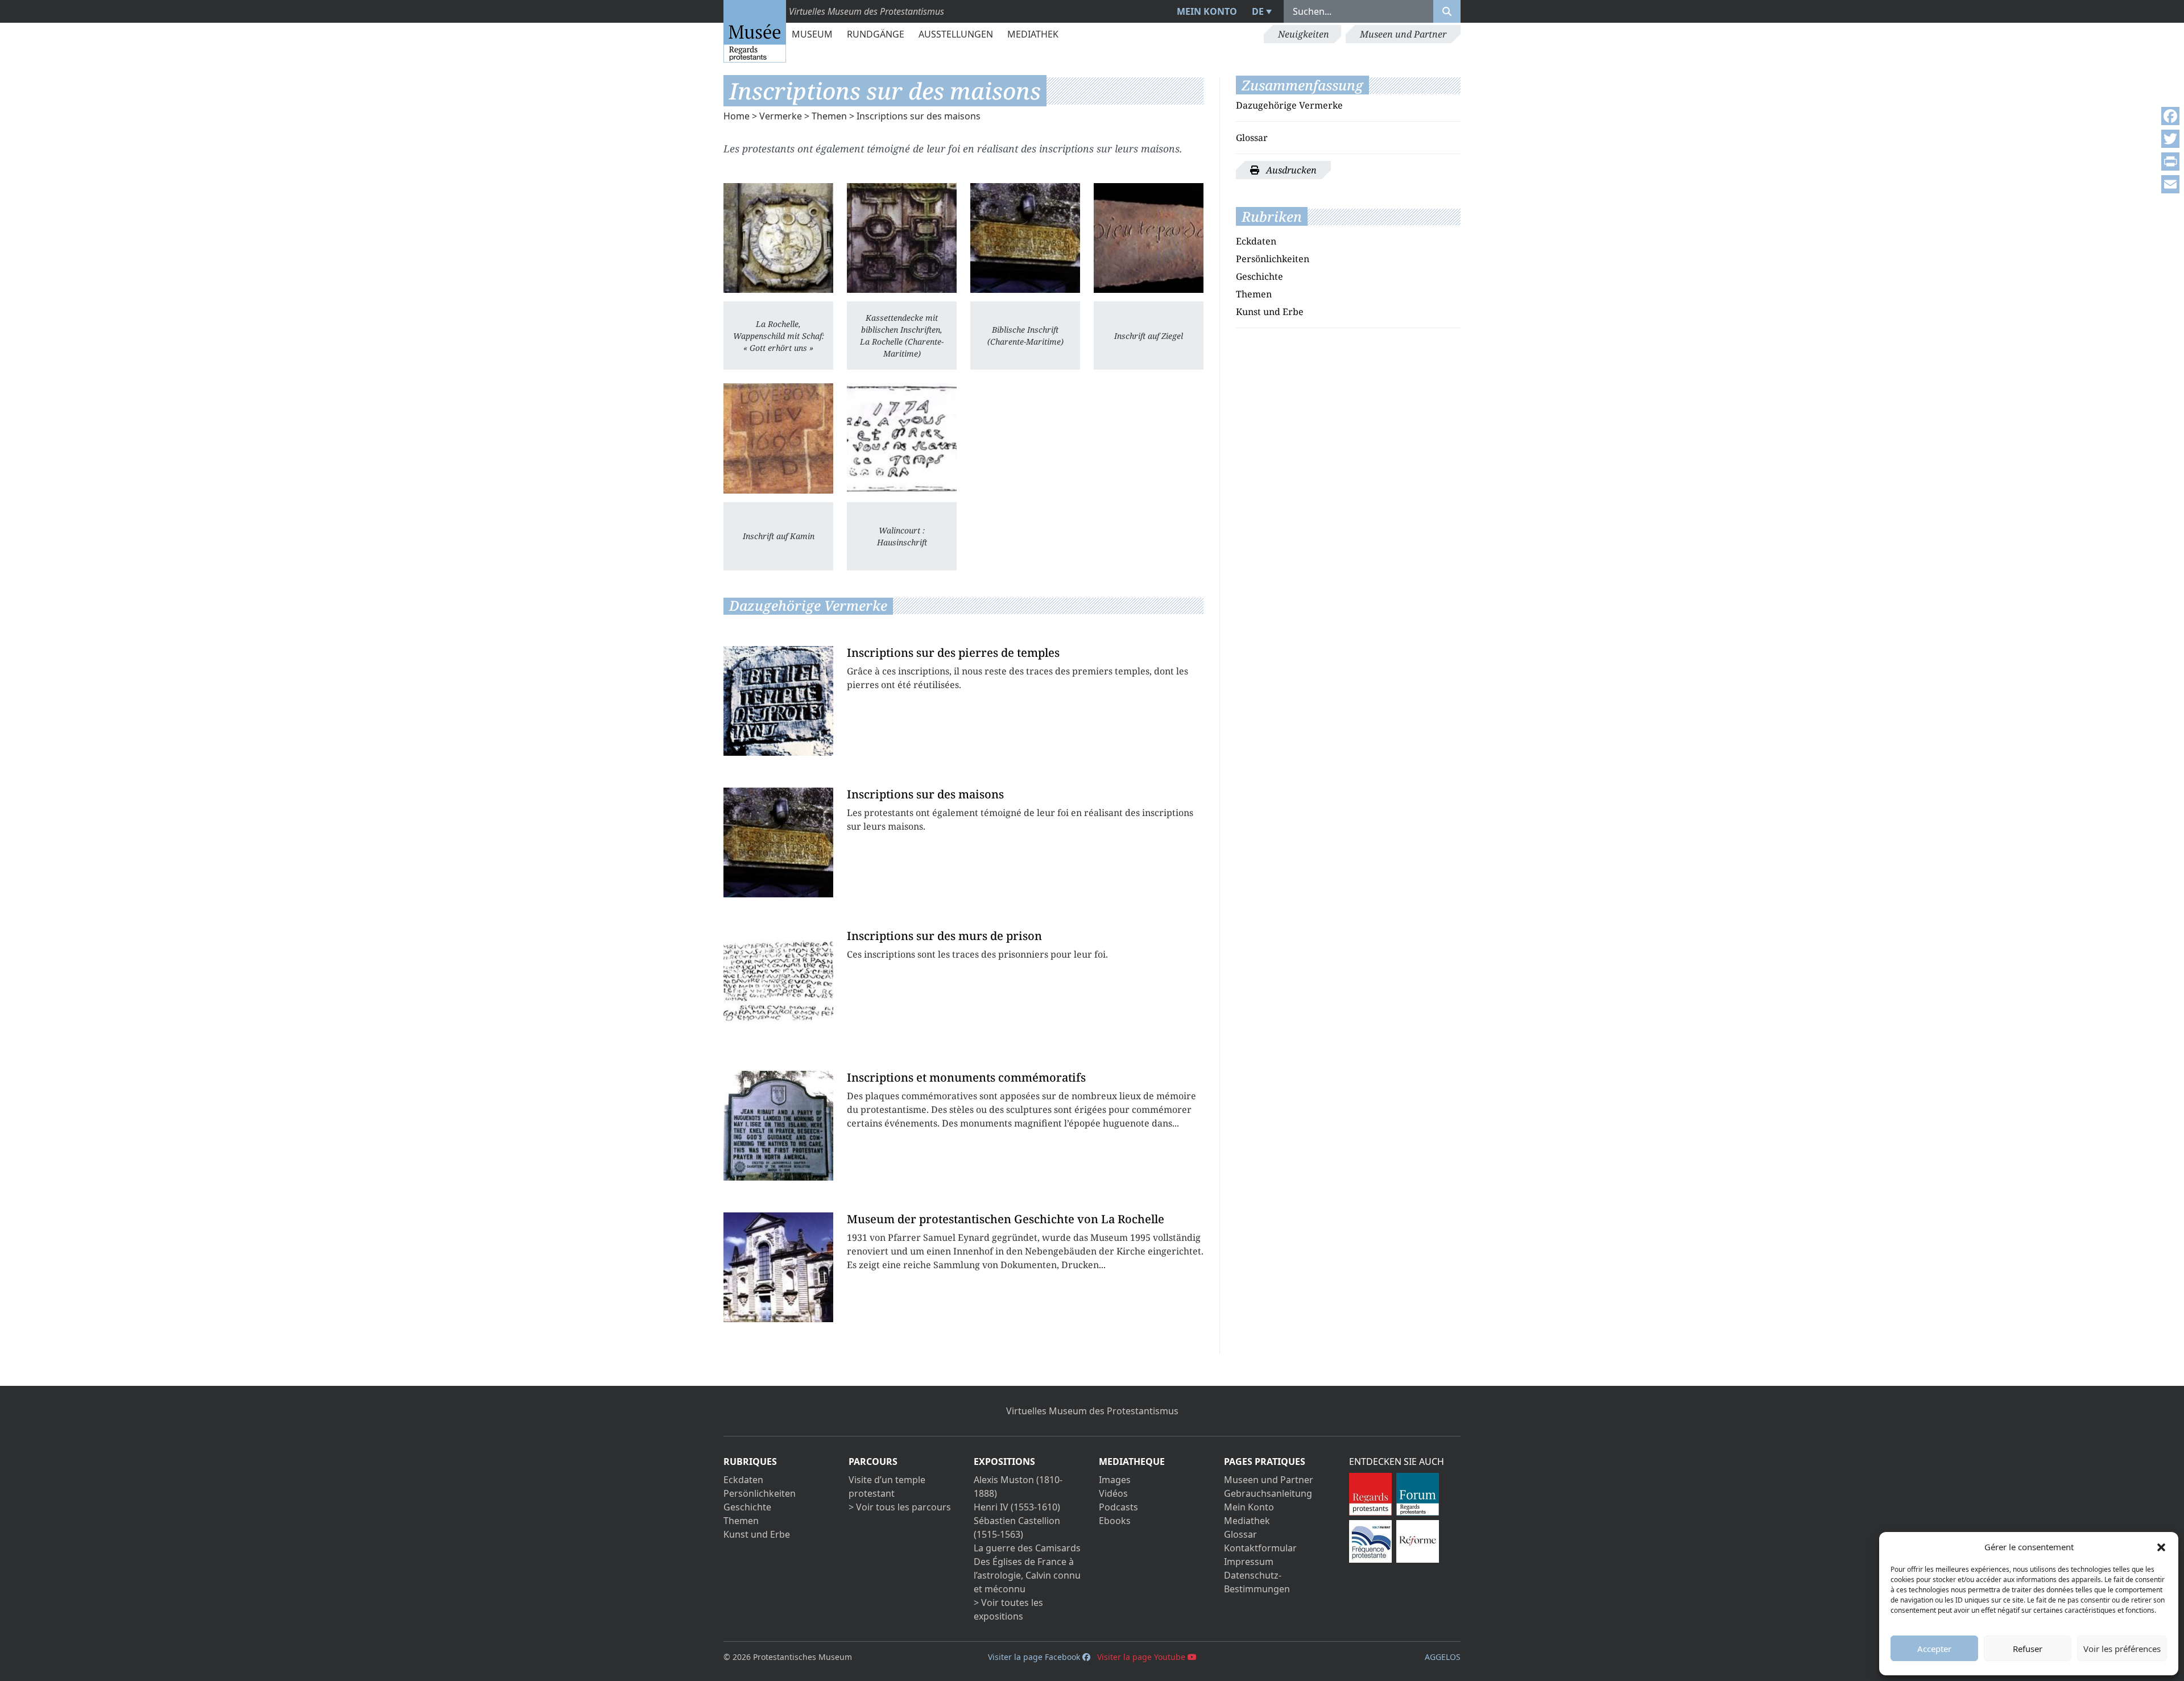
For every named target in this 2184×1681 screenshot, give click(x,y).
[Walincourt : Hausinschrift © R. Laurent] (902, 438)
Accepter (1934, 1649)
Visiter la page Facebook (1035, 1657)
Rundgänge (876, 34)
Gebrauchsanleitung (1268, 1493)
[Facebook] (2170, 116)
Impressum (1249, 1562)
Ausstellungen (956, 34)
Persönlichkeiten (1273, 259)
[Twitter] (2170, 139)
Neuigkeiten (1304, 34)
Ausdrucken (1290, 170)
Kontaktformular (1260, 1548)
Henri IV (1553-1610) (1017, 1507)
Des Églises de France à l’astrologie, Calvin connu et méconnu (1027, 1575)
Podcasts (1118, 1507)
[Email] (2170, 184)
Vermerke (781, 116)
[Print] (2170, 162)
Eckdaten (1256, 241)
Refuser (2028, 1649)
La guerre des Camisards (1027, 1548)
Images (1115, 1480)
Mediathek (1033, 34)
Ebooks (1115, 1521)
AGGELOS (1443, 1657)
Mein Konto (1207, 11)
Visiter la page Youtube (1142, 1657)
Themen (829, 116)
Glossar (1252, 138)
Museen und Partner (1403, 34)
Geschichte (1259, 276)
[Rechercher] (1447, 11)
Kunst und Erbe (1270, 312)
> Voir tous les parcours (900, 1507)
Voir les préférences (2122, 1649)
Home (737, 116)
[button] (2161, 1547)
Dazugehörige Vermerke (1289, 105)
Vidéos (1113, 1493)
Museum (812, 34)
